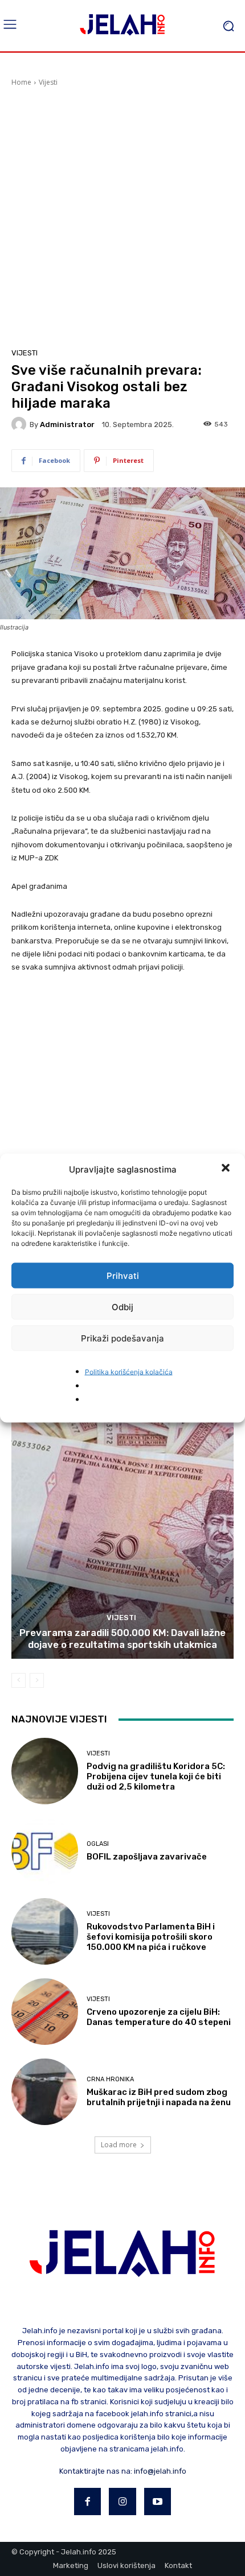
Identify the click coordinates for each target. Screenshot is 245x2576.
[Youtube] (158, 2502)
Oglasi (98, 1844)
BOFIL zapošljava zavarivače (147, 1857)
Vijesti (48, 82)
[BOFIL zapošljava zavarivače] (45, 1851)
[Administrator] (21, 424)
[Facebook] (88, 2502)
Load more (119, 2145)
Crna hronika (110, 2079)
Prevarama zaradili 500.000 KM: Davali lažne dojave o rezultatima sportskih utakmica (122, 1638)
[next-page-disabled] (37, 1680)
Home (21, 82)
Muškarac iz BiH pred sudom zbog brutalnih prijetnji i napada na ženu (159, 2097)
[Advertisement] (122, 216)
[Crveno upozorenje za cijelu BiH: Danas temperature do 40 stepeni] (45, 2012)
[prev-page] (19, 1680)
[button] (227, 1169)
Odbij (122, 1306)
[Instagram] (122, 2502)
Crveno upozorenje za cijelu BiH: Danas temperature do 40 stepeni (159, 2017)
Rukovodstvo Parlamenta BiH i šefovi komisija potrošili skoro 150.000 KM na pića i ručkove (151, 1937)
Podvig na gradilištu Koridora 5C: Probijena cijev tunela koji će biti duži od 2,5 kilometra (156, 1776)
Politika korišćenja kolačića (129, 1372)
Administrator (67, 424)
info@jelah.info (160, 2471)
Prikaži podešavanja (122, 1338)
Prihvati (123, 1275)
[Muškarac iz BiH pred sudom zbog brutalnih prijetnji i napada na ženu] (45, 2092)
